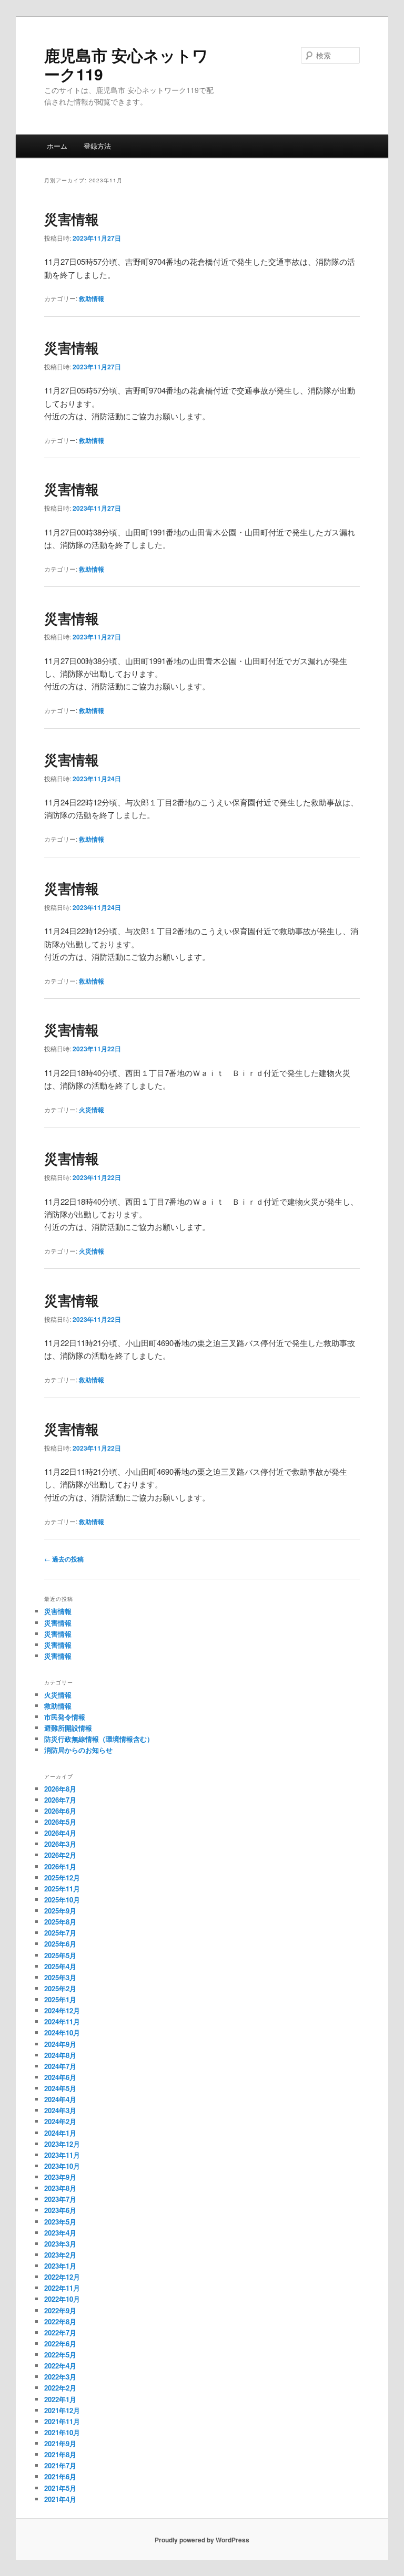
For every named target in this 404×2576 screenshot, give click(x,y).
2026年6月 (60, 1811)
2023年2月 (60, 2255)
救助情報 (92, 298)
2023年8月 (60, 2188)
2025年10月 (62, 1900)
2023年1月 (60, 2266)
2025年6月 (60, 1944)
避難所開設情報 (68, 1728)
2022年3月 (60, 2377)
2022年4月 (60, 2366)
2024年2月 (60, 2121)
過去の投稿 (64, 1559)
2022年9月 (60, 2310)
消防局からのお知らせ (78, 1750)
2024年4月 (60, 2099)
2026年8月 (60, 1789)
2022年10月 (62, 2299)
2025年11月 (62, 1889)
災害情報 (72, 219)
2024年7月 (60, 2066)
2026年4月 (60, 1833)
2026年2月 (60, 1855)
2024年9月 (60, 2044)
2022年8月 (60, 2321)
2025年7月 (60, 1933)
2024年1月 (60, 2133)
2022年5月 (60, 2355)
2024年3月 (60, 2110)
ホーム (57, 146)
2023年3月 (60, 2244)
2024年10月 (62, 2032)
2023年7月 (60, 2199)
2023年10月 (62, 2166)
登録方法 (97, 146)
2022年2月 (60, 2388)
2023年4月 (60, 2233)
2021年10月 (62, 2432)
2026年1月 (60, 1866)
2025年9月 (60, 1911)
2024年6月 (60, 2077)
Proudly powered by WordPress (202, 2540)
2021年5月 (60, 2488)
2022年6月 (60, 2344)
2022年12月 (62, 2277)
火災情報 (92, 1110)
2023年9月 (60, 2177)
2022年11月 (62, 2288)
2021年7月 (60, 2465)
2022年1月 (60, 2399)
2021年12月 (62, 2410)
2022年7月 (60, 2332)
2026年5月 (60, 1822)
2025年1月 (60, 1999)
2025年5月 (60, 1955)
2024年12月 (62, 2010)
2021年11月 (62, 2421)
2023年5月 (60, 2222)
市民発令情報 (65, 1717)
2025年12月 (62, 1877)
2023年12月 (62, 2144)
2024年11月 (62, 2021)
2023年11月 (62, 2155)
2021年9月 (60, 2443)
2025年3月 (60, 1977)
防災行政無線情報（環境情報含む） (99, 1739)
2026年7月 (60, 1800)
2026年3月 (60, 1844)
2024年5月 (60, 2088)
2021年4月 (60, 2499)
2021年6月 (60, 2476)
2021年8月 (60, 2454)
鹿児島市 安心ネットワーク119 (126, 64)
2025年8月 (60, 1922)
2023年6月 (60, 2210)
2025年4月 (60, 1966)
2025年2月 (60, 1988)
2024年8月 (60, 2055)
